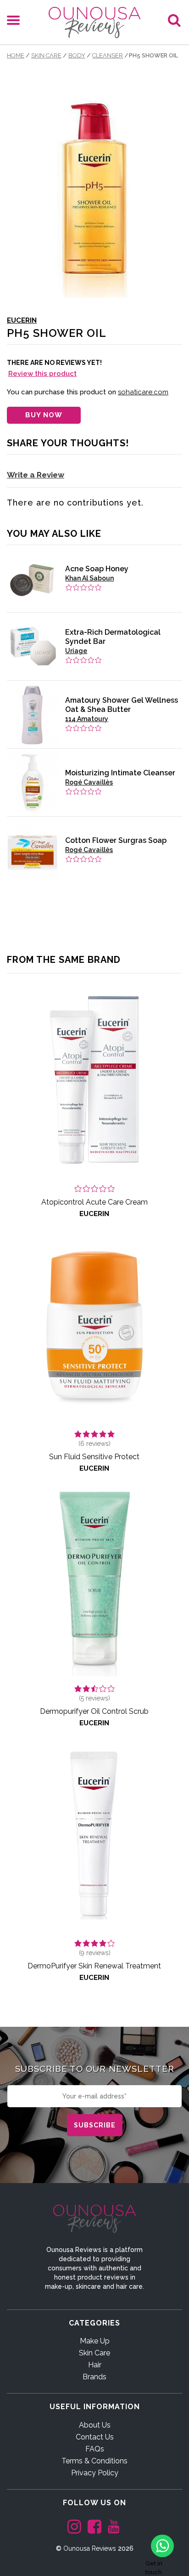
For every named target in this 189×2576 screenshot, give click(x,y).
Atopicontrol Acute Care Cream (94, 1202)
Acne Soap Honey (97, 569)
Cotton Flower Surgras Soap (116, 840)
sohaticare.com (143, 392)
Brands (94, 2377)
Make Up (95, 2341)
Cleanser (108, 55)
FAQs (95, 2449)
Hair (95, 2365)
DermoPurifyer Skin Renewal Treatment (94, 1966)
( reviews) (94, 1444)
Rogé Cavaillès (89, 782)
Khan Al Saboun (89, 578)
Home (16, 55)
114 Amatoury (87, 719)
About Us (95, 2425)
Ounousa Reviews (90, 2548)
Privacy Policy (95, 2473)
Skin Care (46, 55)
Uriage (76, 651)
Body (77, 55)
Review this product (42, 374)
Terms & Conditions (94, 2461)
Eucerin (22, 320)
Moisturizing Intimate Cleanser (120, 773)
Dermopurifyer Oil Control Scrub (94, 1711)
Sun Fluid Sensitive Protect (94, 1457)
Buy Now (44, 415)
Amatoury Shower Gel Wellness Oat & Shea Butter (122, 705)
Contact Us (95, 2437)
